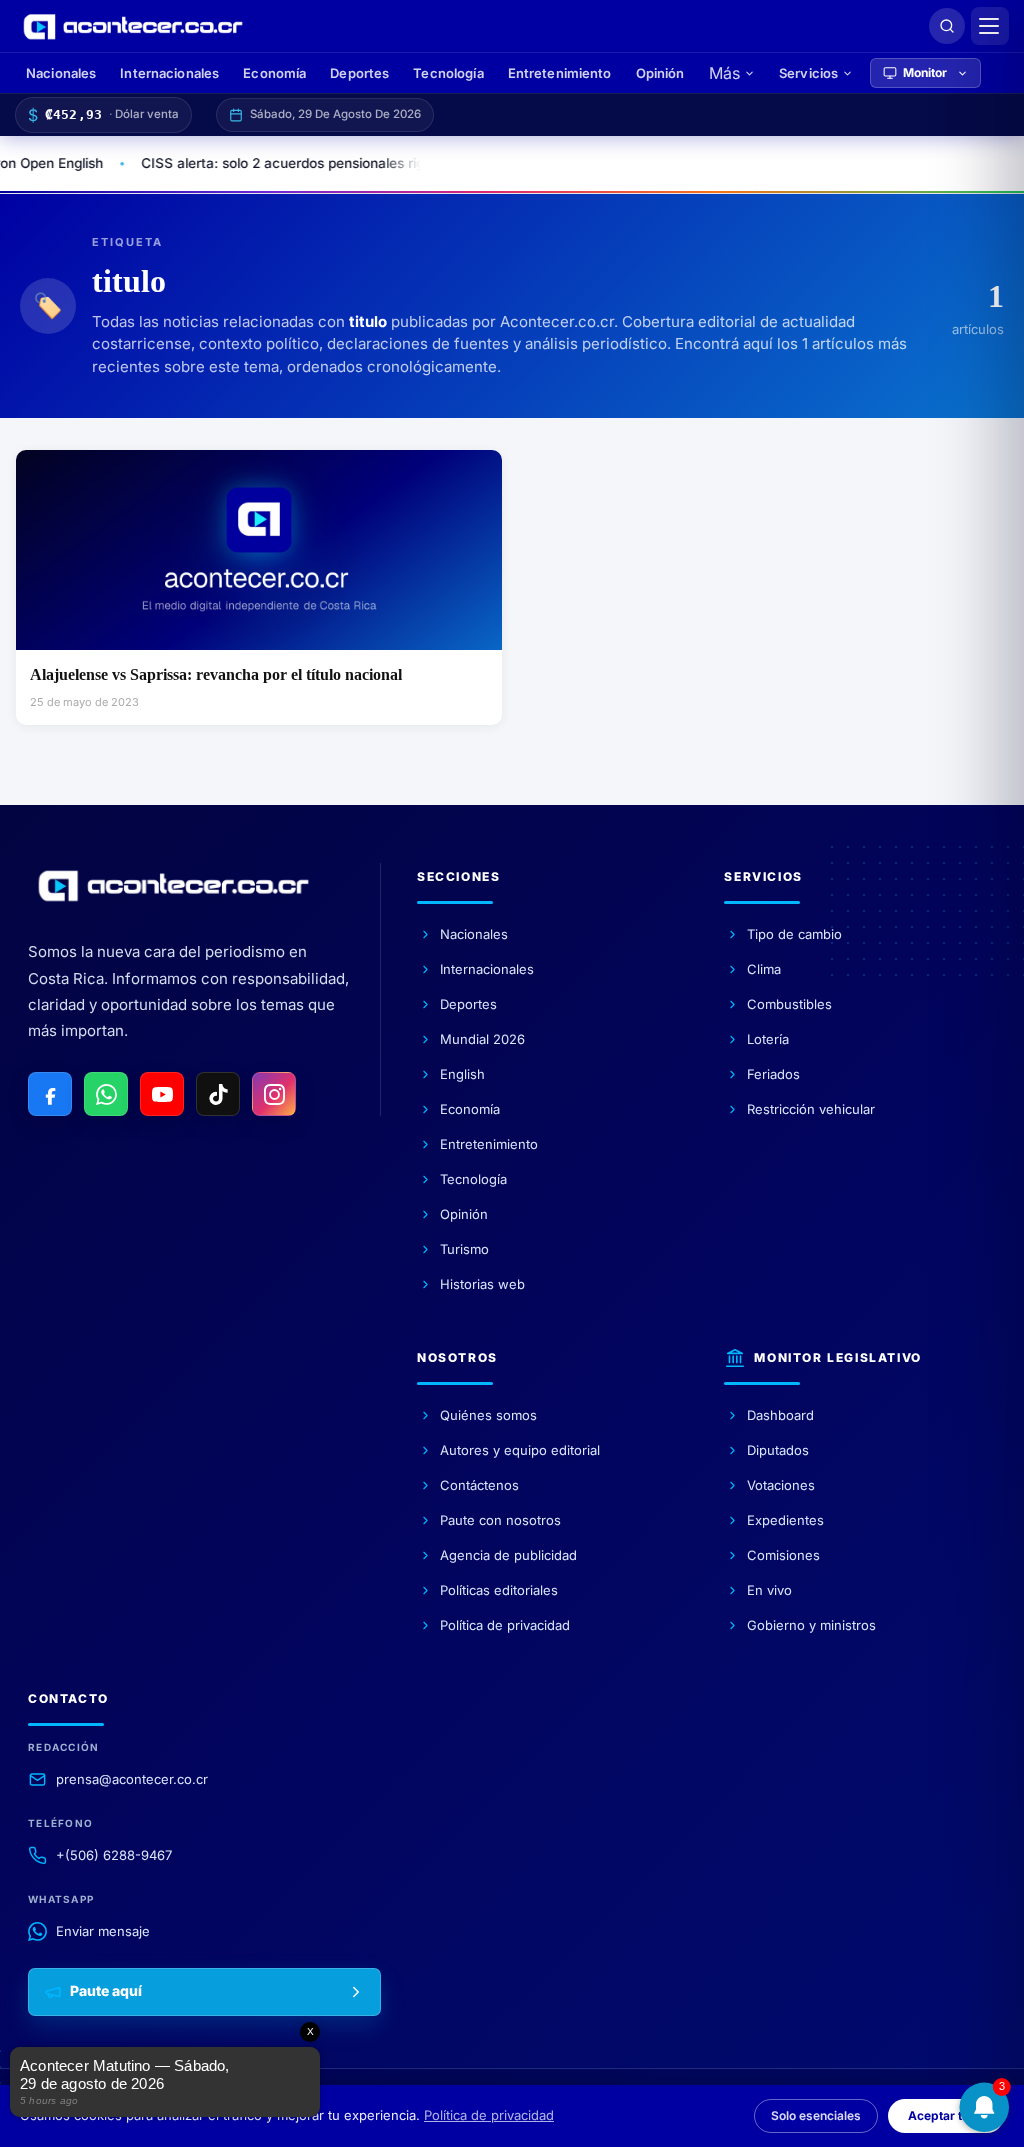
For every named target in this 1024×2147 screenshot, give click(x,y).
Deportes (359, 73)
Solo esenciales (816, 2115)
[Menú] (990, 26)
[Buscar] (947, 26)
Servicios (808, 73)
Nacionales (61, 73)
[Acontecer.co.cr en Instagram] (274, 1094)
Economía (274, 73)
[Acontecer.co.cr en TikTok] (218, 1094)
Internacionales (169, 73)
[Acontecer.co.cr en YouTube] (162, 1094)
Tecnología (448, 73)
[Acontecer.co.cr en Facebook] (50, 1094)
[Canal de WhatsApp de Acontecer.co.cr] (106, 1094)
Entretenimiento (560, 73)
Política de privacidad (489, 2115)
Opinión (660, 73)
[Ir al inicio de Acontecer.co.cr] (173, 886)
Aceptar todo (946, 2115)
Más (724, 73)
